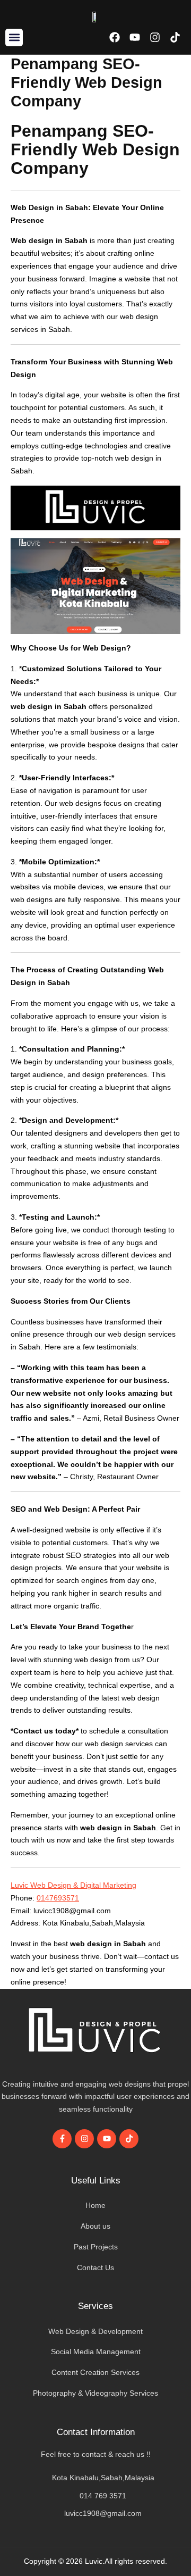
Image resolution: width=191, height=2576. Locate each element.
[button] (14, 37)
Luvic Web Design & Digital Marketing (73, 1885)
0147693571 (58, 1898)
